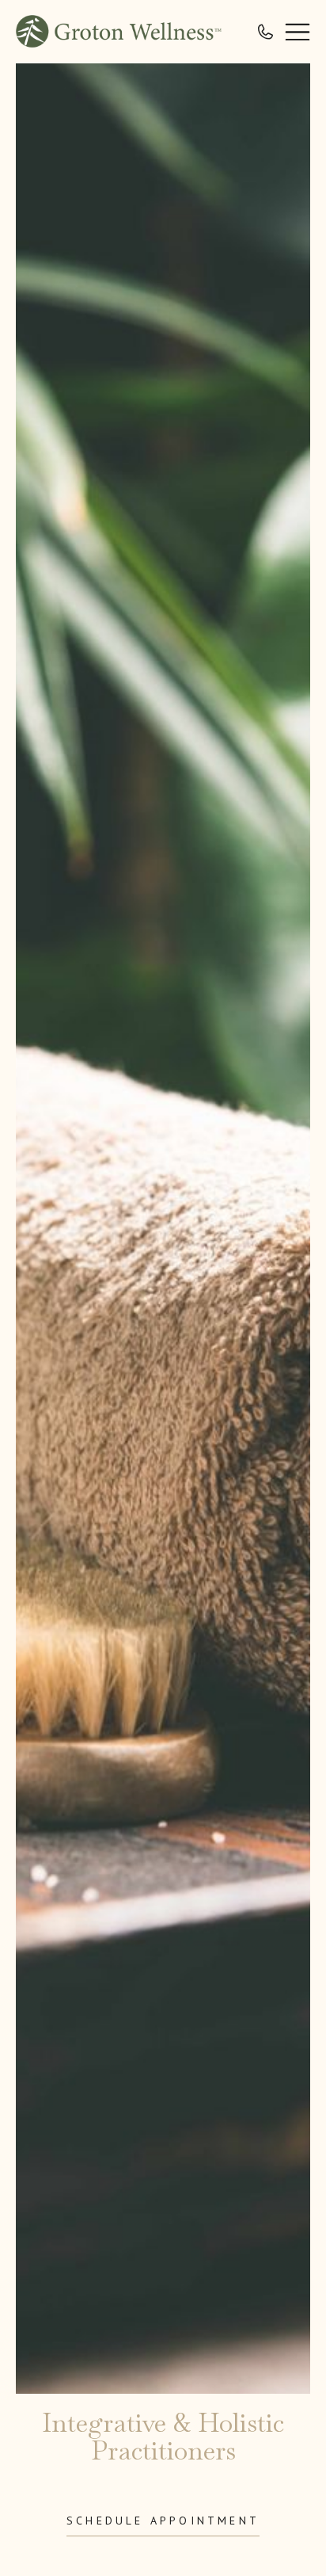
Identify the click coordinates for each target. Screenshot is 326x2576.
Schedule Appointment (163, 2521)
